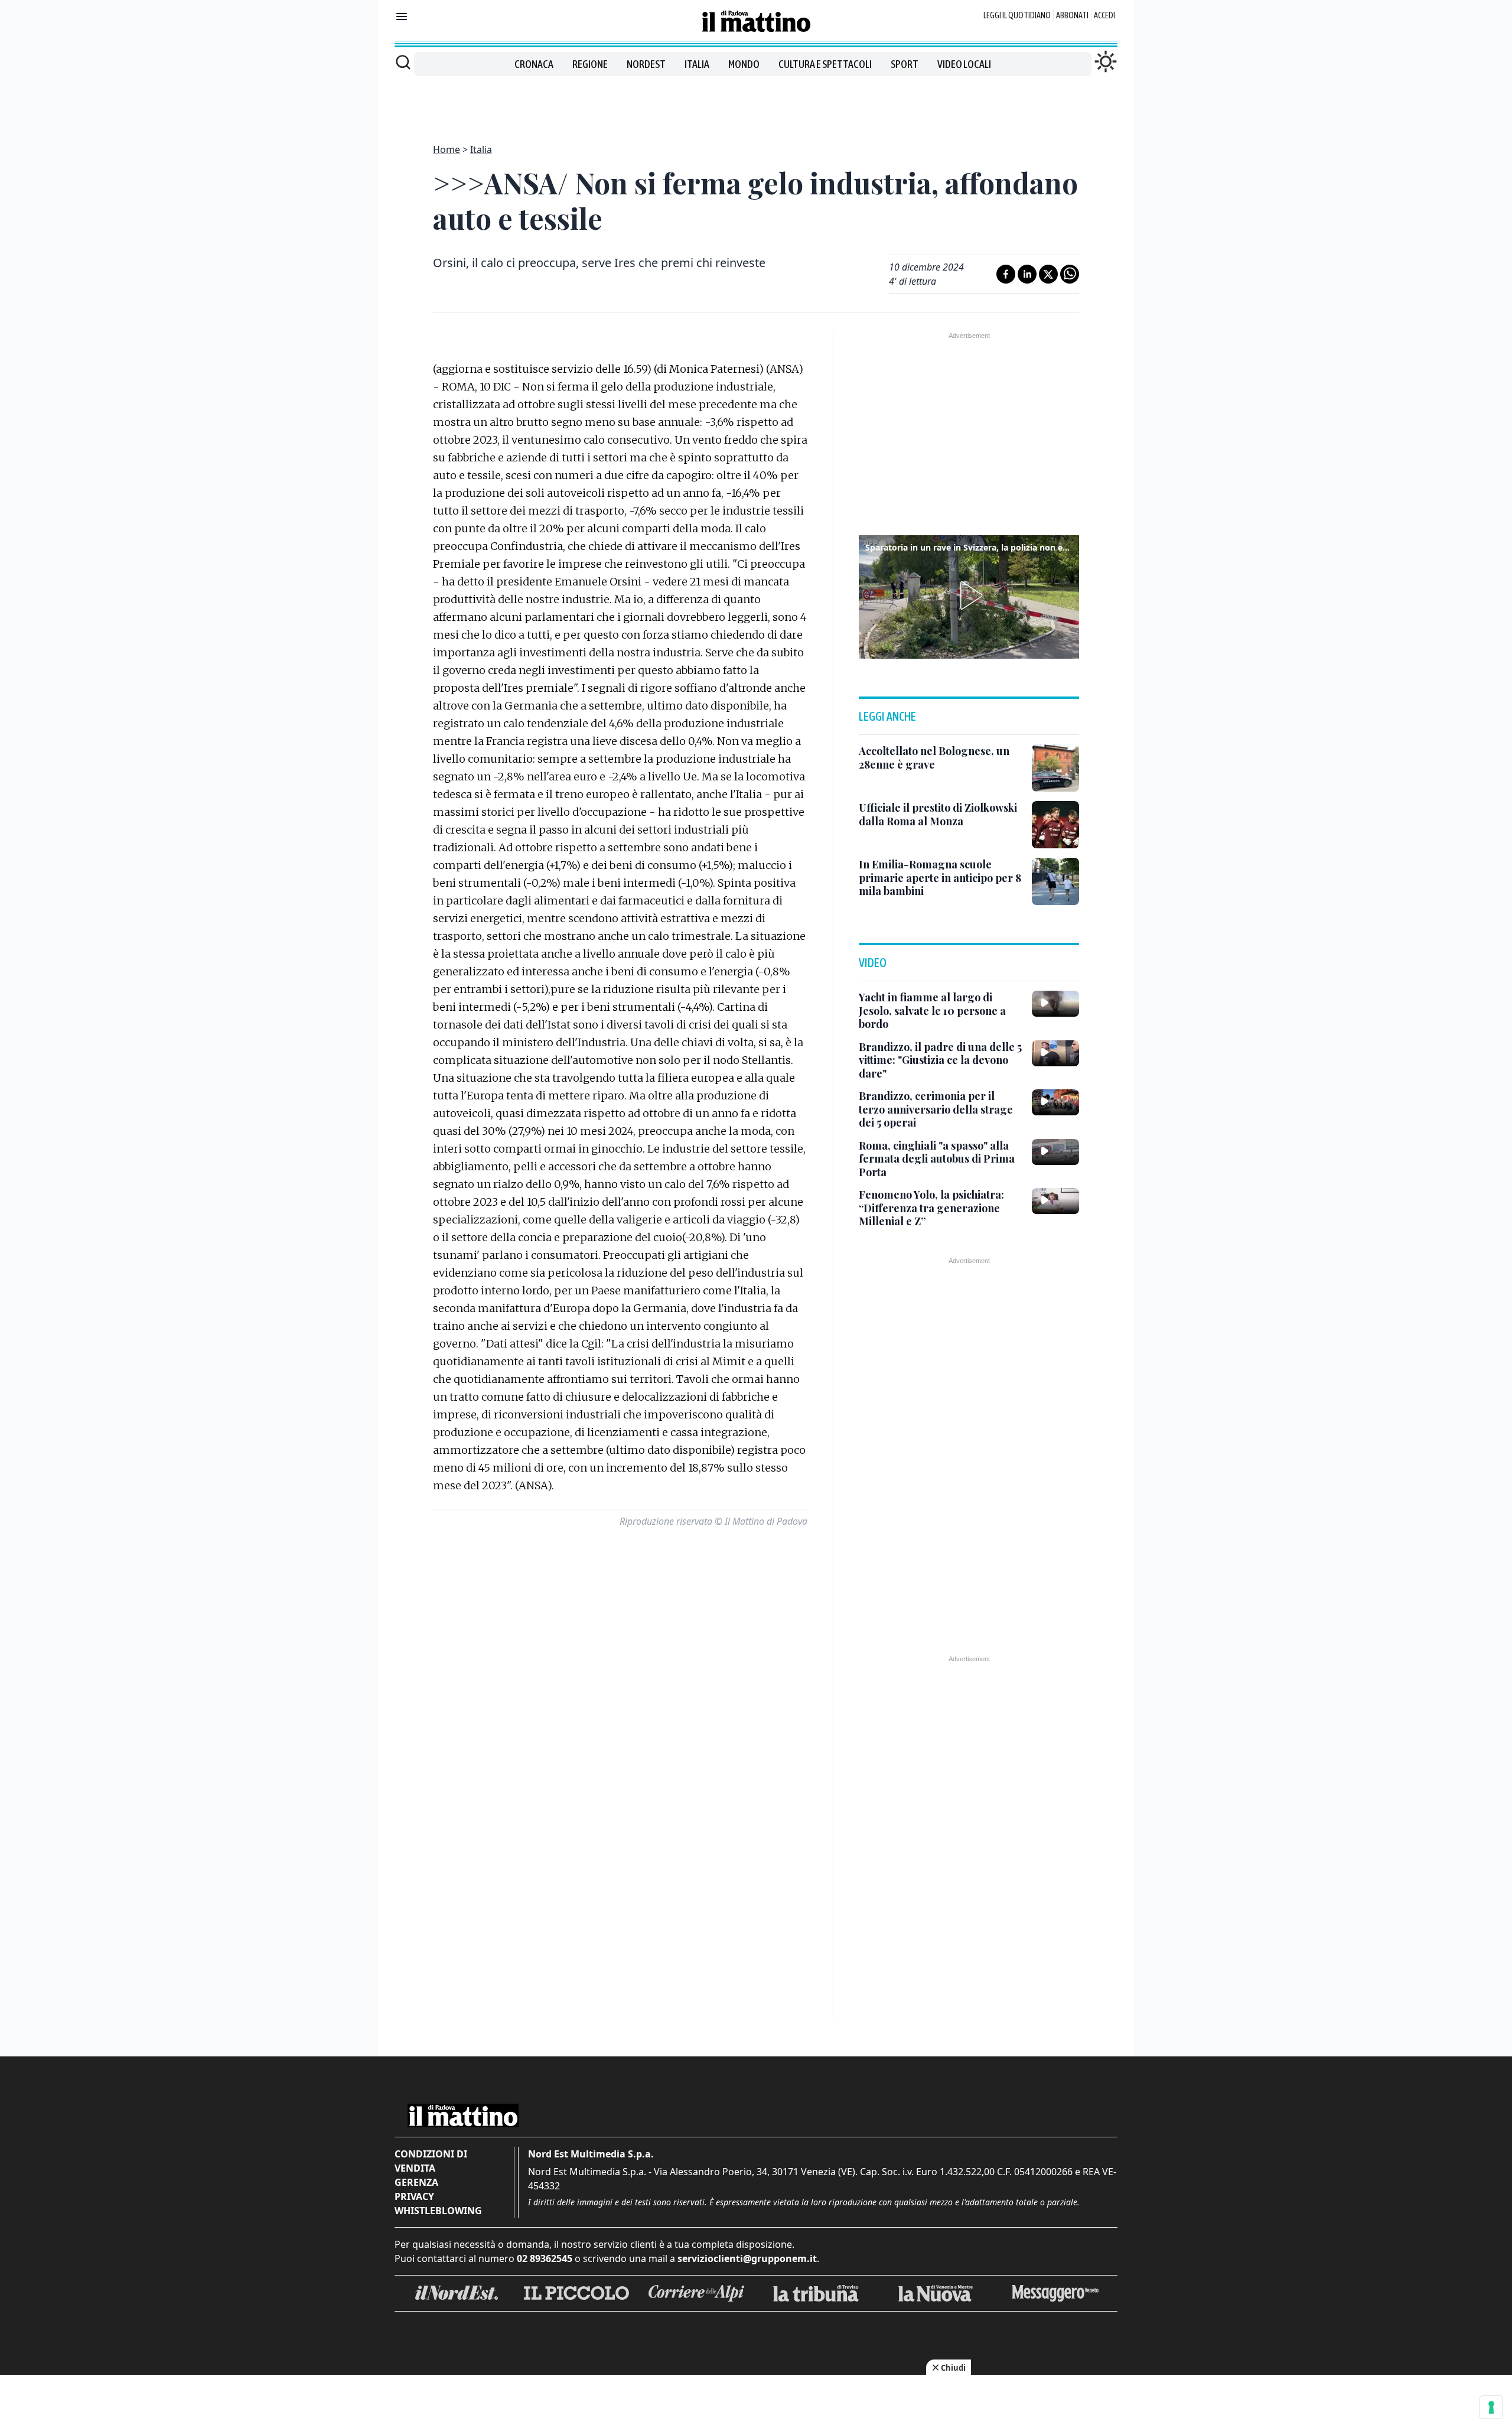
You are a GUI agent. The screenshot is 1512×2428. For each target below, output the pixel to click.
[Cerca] (403, 62)
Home (447, 149)
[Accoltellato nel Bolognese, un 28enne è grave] (1055, 768)
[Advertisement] (756, 103)
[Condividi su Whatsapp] (1070, 274)
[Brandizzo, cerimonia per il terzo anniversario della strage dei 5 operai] (1055, 1102)
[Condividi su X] (1048, 274)
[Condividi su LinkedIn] (1027, 274)
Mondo (744, 64)
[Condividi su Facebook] (1006, 274)
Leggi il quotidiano (1017, 15)
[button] (969, 595)
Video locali (964, 64)
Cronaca (534, 64)
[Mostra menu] (402, 17)
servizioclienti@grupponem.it (747, 2258)
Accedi (1104, 15)
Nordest (646, 64)
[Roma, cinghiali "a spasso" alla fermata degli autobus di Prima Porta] (1055, 1152)
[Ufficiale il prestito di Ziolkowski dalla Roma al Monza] (1055, 825)
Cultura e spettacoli (825, 64)
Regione (590, 64)
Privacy (414, 2196)
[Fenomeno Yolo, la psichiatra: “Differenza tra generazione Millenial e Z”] (1055, 1201)
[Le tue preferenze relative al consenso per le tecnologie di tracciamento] (1491, 2407)
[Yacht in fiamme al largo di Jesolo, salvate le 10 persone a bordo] (1055, 1004)
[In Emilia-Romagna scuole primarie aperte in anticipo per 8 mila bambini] (1055, 881)
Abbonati (1072, 15)
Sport (905, 64)
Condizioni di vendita (431, 2161)
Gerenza (416, 2182)
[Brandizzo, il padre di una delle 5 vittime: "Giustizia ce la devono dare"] (1055, 1053)
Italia (697, 64)
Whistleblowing (438, 2211)
